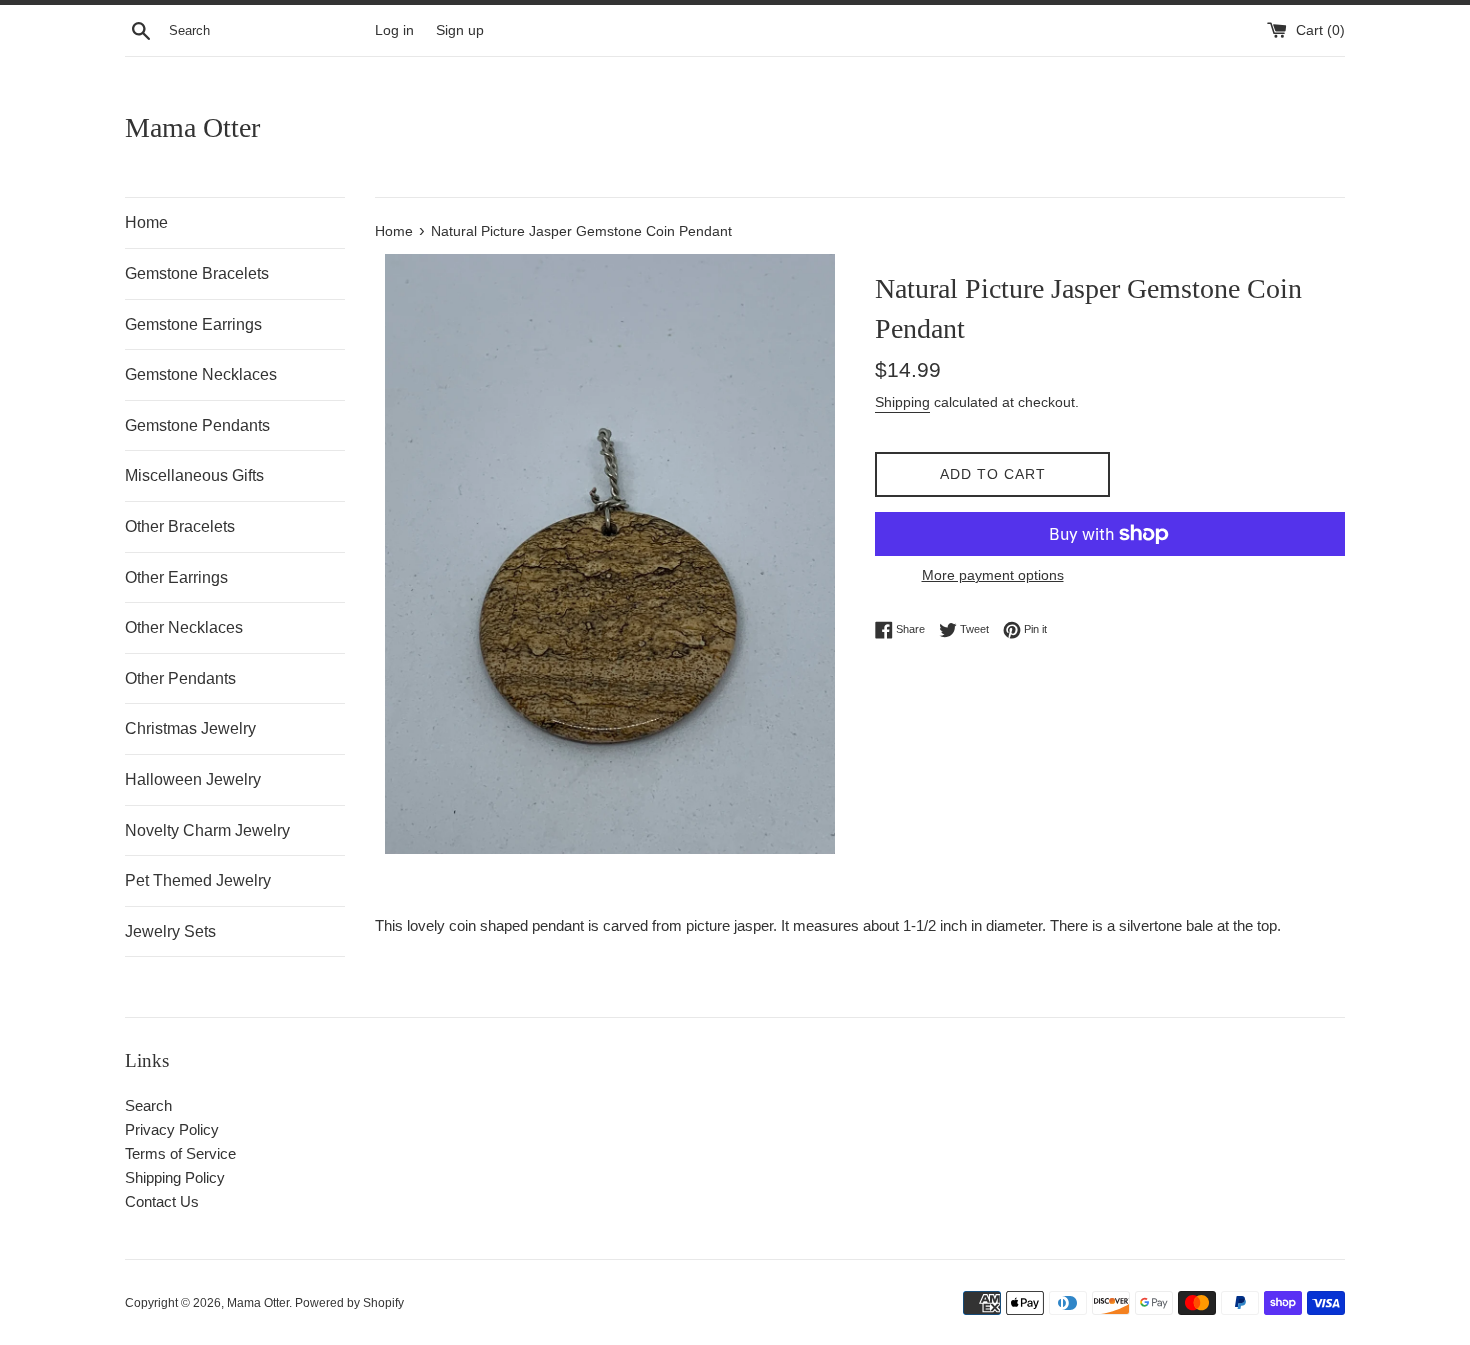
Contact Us (162, 1201)
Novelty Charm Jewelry (207, 830)
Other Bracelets (180, 526)
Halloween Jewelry (193, 779)
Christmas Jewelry (190, 728)
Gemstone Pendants (197, 425)
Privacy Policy (172, 1129)
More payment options (993, 575)
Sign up (460, 30)
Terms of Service (180, 1153)
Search (148, 1105)
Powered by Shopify (349, 1303)
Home (146, 222)
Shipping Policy (175, 1177)
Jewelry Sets (170, 931)
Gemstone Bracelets (197, 273)
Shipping (902, 402)
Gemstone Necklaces (201, 374)
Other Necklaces (184, 627)
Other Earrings (176, 577)
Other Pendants (180, 678)
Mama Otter (192, 127)
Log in (394, 30)
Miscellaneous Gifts (194, 475)
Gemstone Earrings (193, 324)
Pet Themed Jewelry (198, 880)
